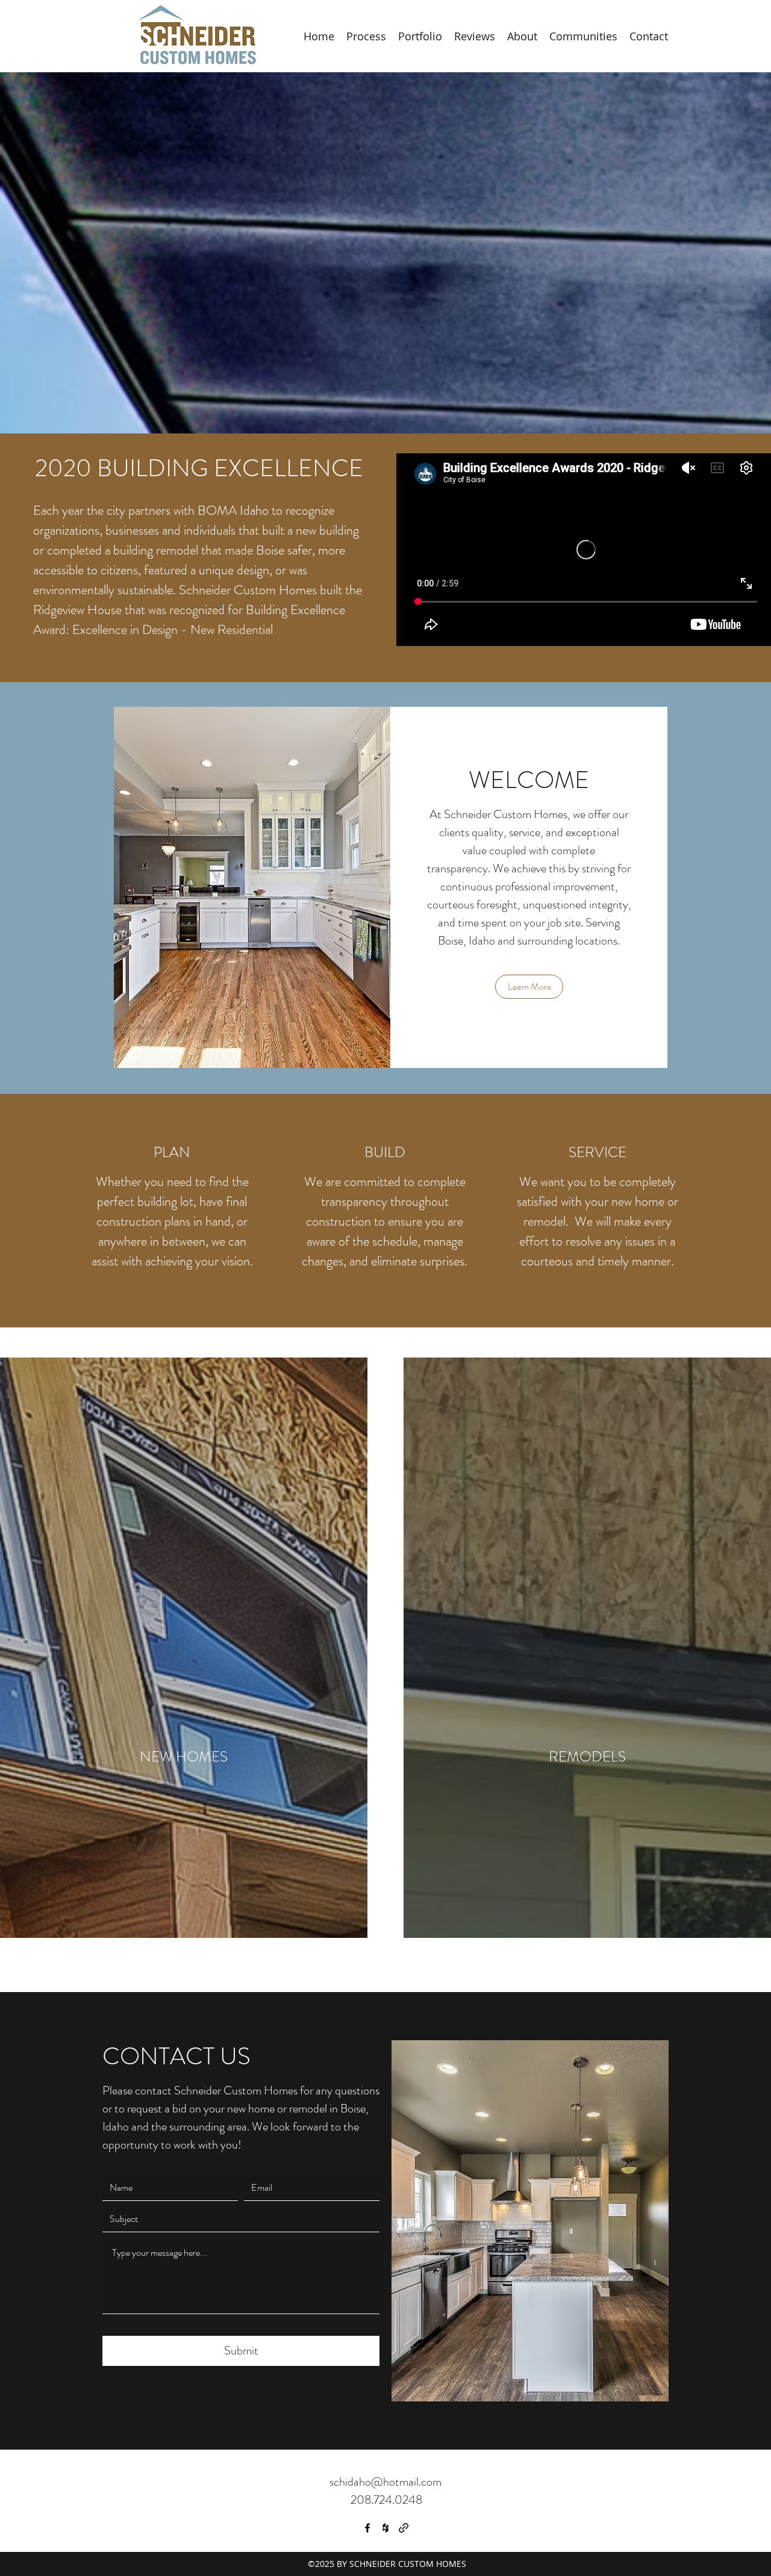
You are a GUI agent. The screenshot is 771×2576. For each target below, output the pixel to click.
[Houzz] (385, 2528)
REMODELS (587, 1757)
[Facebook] (367, 2528)
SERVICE (598, 1152)
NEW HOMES (184, 1757)
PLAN (172, 1152)
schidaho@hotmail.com (385, 2482)
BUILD (385, 1152)
